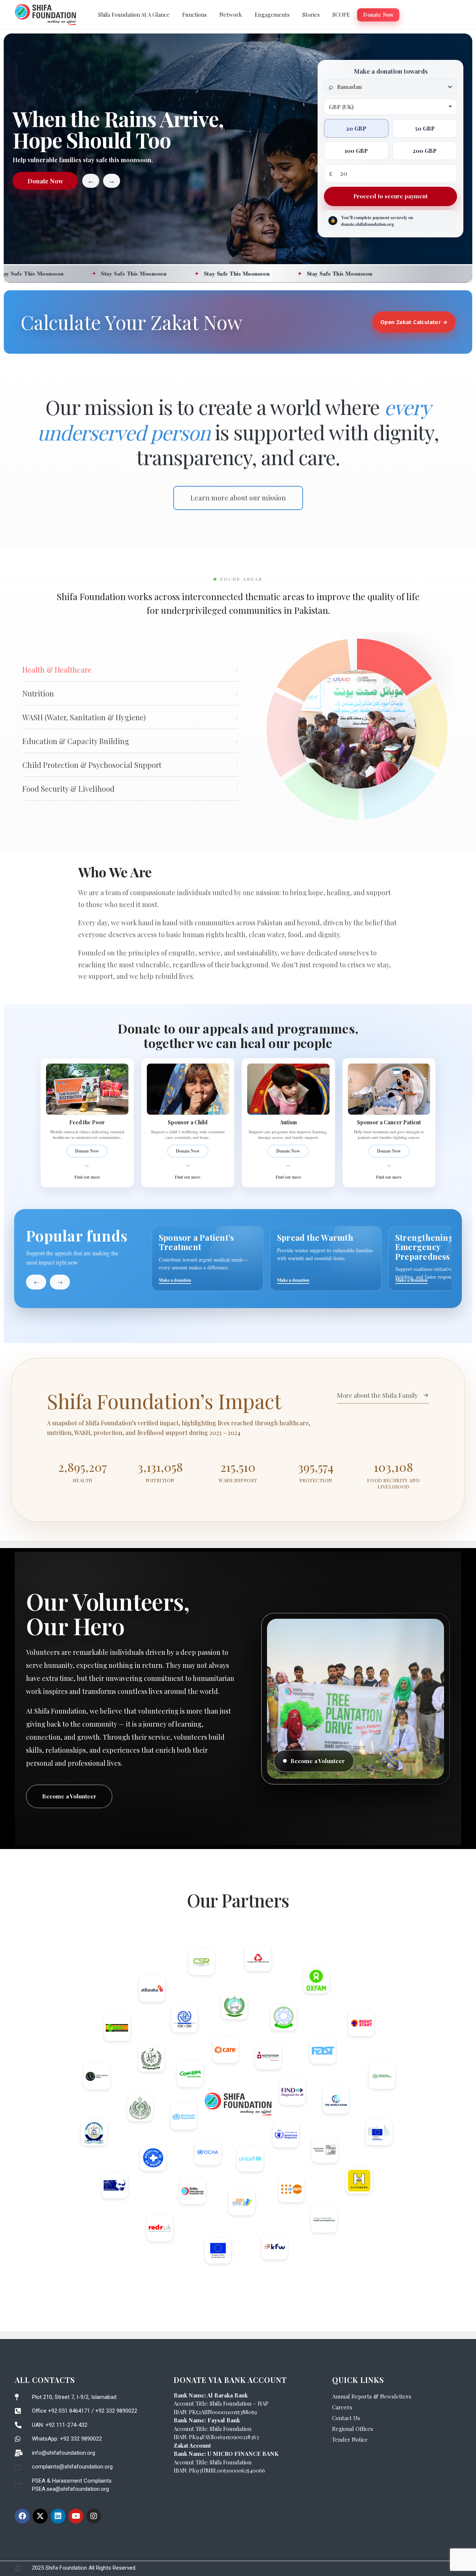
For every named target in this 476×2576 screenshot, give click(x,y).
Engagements (272, 15)
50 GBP (425, 128)
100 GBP (356, 151)
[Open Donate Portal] (393, 1258)
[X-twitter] (40, 2516)
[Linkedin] (58, 2516)
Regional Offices (353, 2429)
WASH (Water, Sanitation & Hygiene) (130, 717)
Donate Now (378, 15)
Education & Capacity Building (130, 741)
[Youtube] (76, 2516)
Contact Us (346, 2418)
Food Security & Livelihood (130, 789)
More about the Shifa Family (377, 1395)
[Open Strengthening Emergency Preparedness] (275, 1258)
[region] (302, 1258)
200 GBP (425, 151)
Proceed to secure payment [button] (390, 196)
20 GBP (356, 128)
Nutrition (130, 693)
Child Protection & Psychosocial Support (130, 765)
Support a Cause (45, 181)
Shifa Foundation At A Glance (134, 15)
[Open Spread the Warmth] (157, 1258)
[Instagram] (94, 2516)
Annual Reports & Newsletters (372, 2396)
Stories (311, 15)
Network (231, 15)
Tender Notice (350, 2439)
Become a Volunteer (69, 1796)
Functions (194, 15)
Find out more (87, 1177)
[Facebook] (22, 2516)
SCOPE (341, 15)
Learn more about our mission (238, 498)
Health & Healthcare (130, 669)
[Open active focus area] (357, 729)
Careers (342, 2407)
